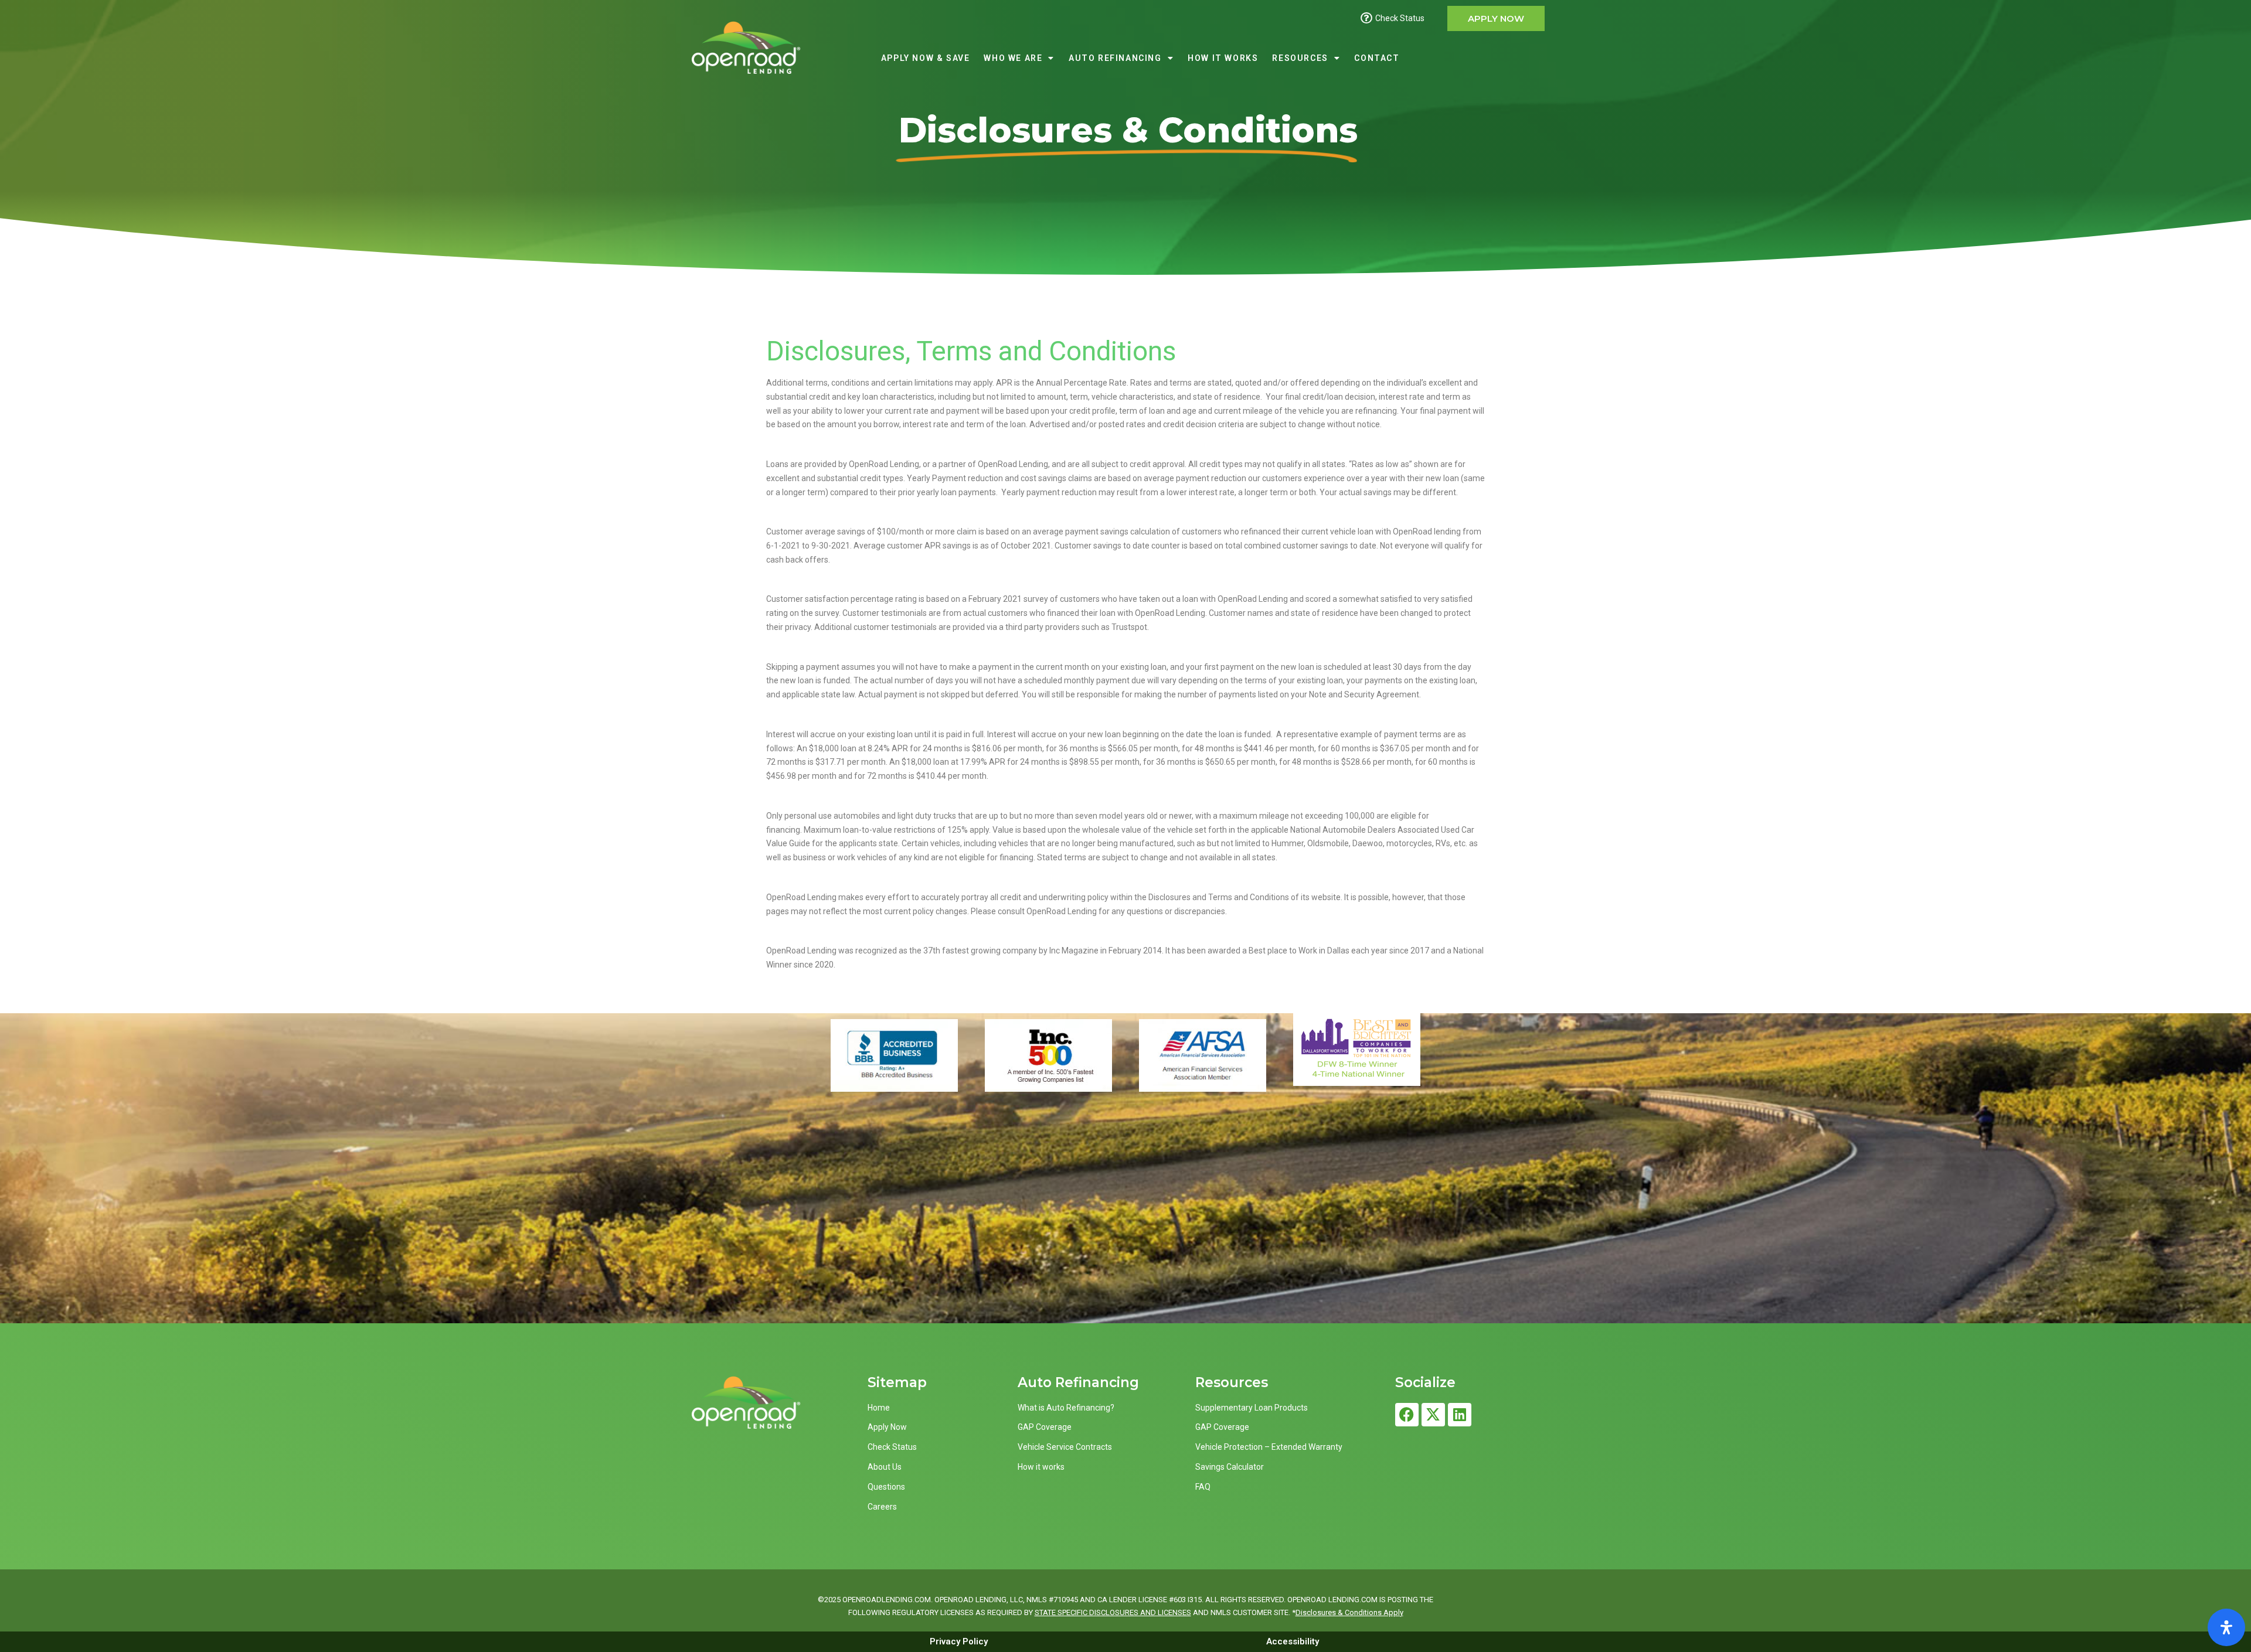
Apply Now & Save (926, 58)
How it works (1041, 1467)
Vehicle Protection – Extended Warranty (1269, 1447)
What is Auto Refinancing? (1066, 1408)
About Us (885, 1467)
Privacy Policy (959, 1641)
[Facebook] (1407, 1415)
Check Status (892, 1447)
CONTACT (1377, 58)
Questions (886, 1487)
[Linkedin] (1460, 1415)
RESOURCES (1300, 58)
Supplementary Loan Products (1252, 1408)
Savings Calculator (1230, 1467)
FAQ (1203, 1487)
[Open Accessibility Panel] (2226, 1627)
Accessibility (1293, 1641)
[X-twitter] (1433, 1415)
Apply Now (887, 1427)
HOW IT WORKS (1223, 58)
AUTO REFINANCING (1115, 58)
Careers (882, 1507)
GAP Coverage (1045, 1427)
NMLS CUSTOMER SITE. (1250, 1612)
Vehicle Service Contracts (1065, 1447)
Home (879, 1408)
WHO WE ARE (1013, 58)
